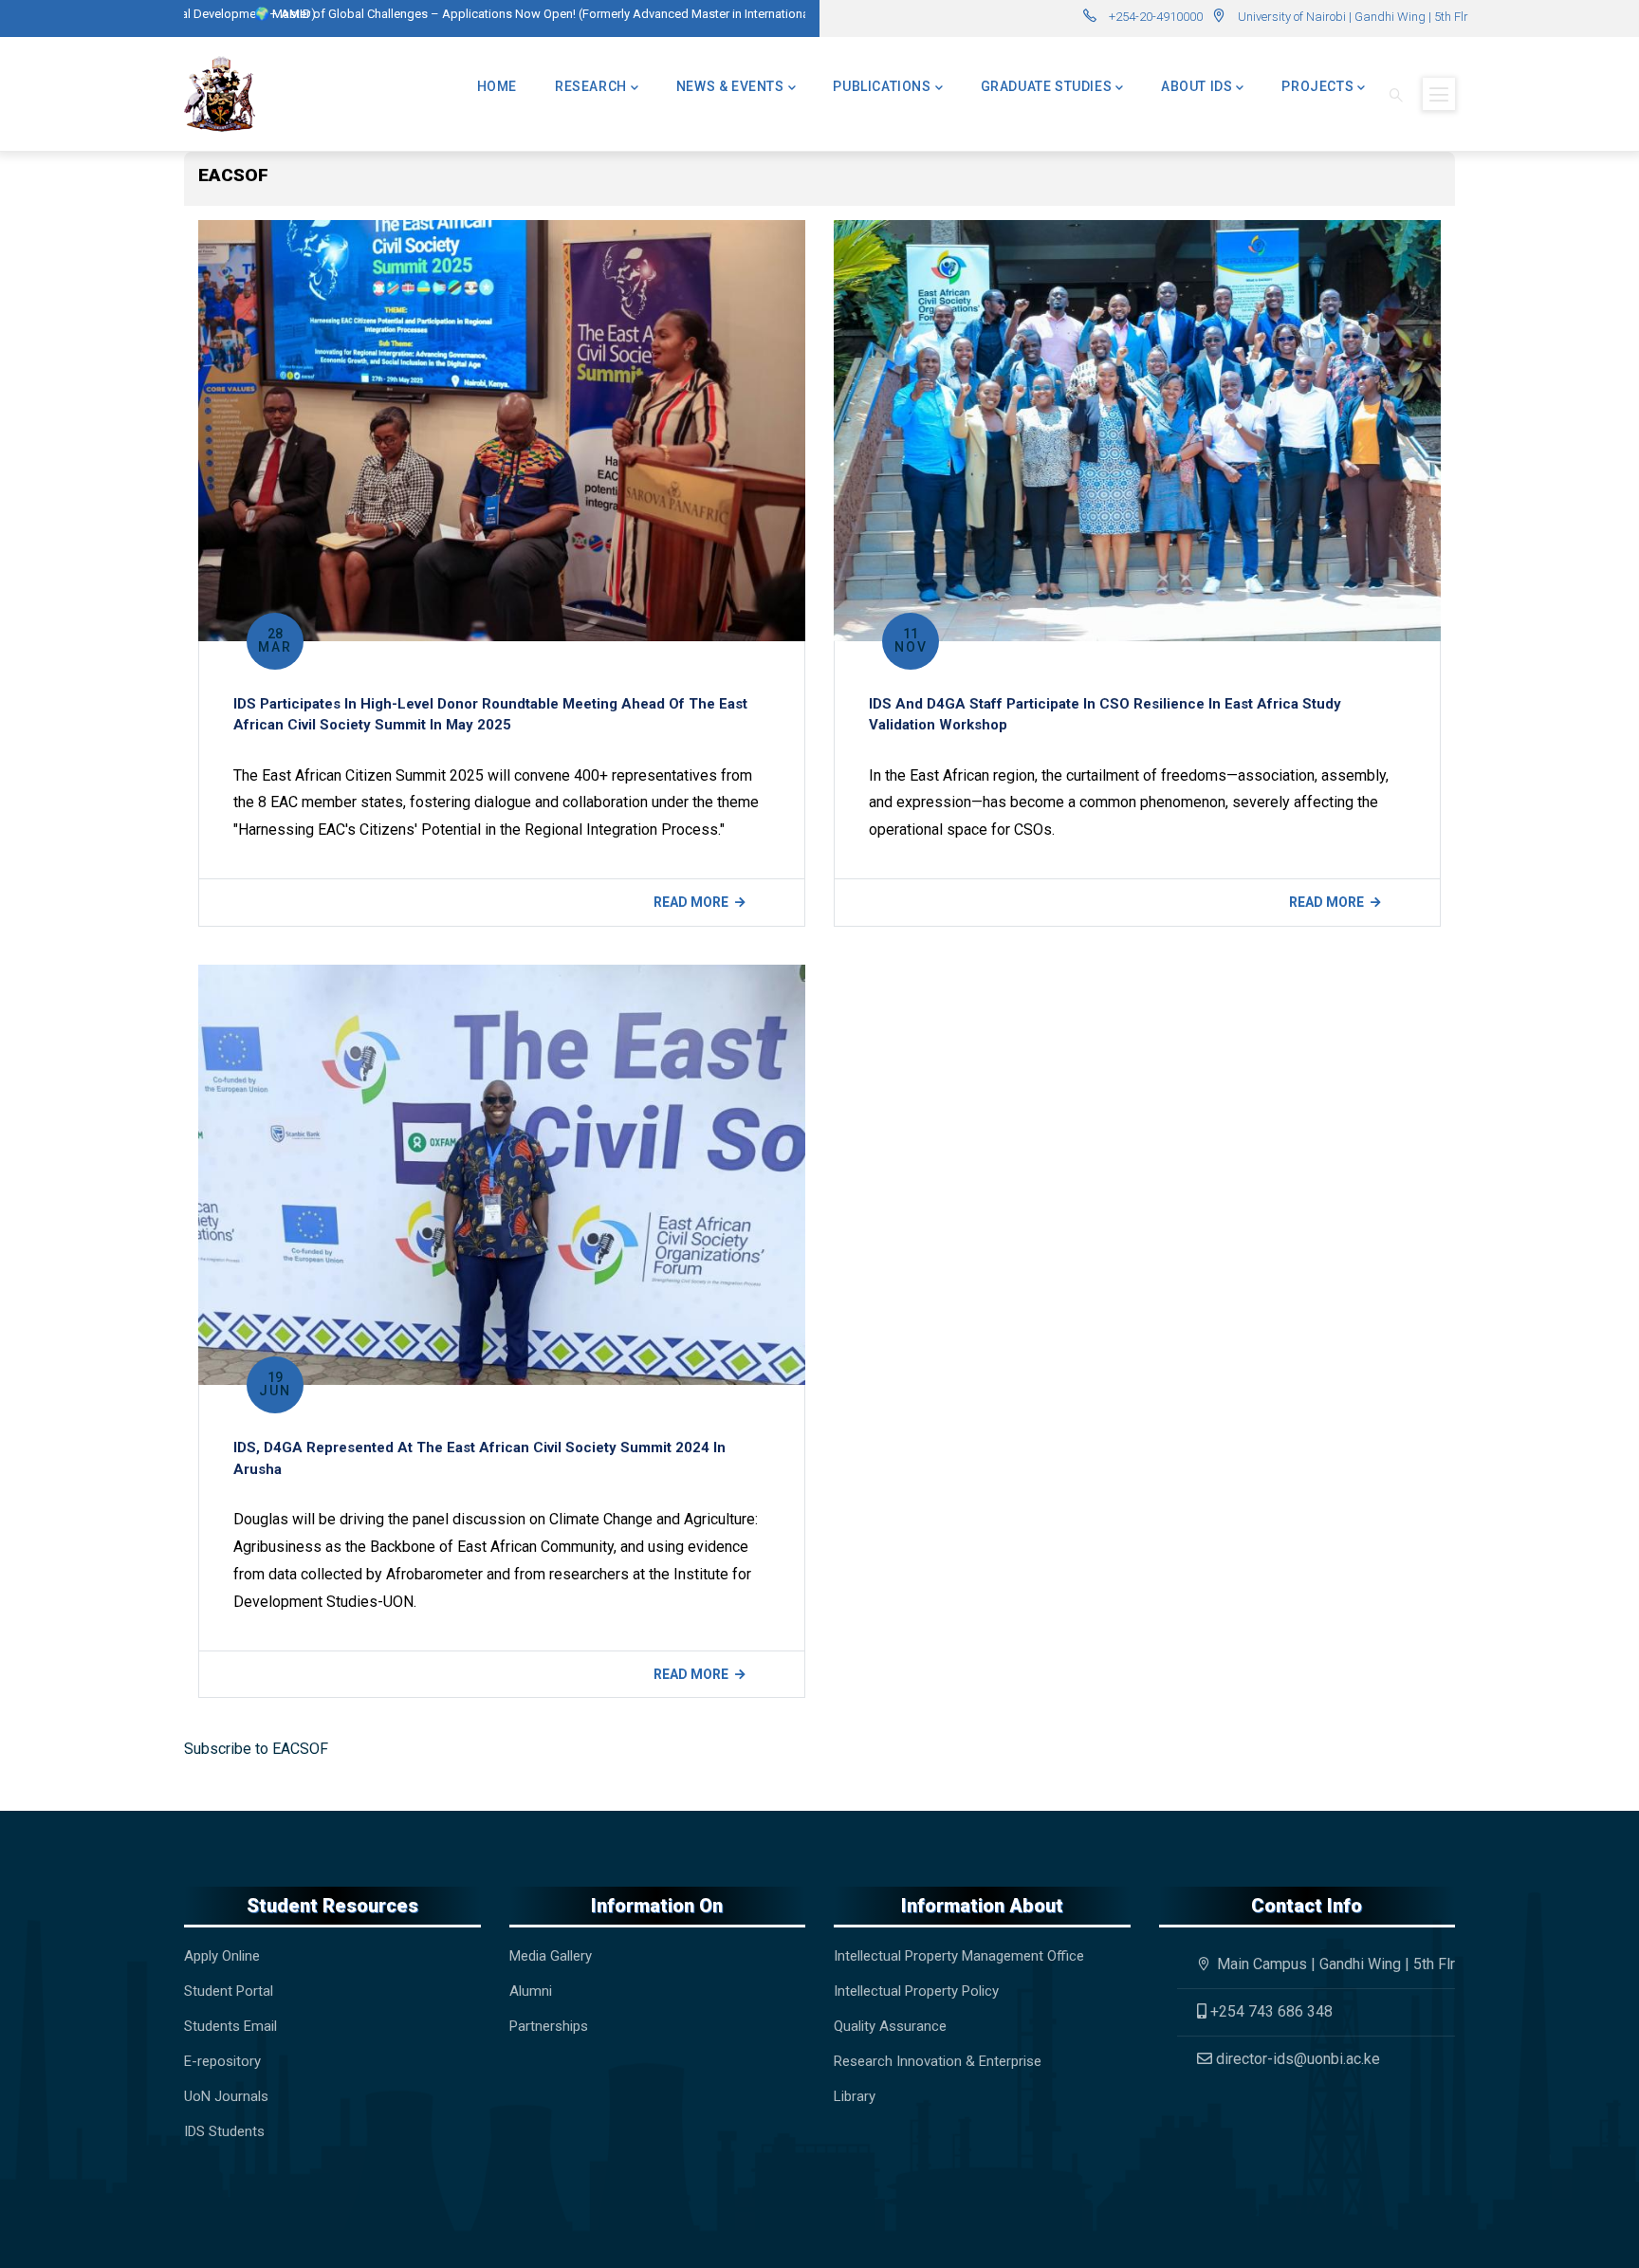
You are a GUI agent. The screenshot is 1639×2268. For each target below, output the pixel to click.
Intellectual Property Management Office (959, 1956)
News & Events (730, 86)
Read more (691, 902)
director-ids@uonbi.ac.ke (1296, 2059)
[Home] (220, 94)
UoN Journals (226, 2096)
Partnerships (549, 2026)
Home (497, 86)
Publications (882, 86)
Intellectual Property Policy (916, 1991)
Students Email (230, 2026)
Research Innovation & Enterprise (938, 2061)
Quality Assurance (890, 2026)
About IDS (1197, 86)
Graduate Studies (1047, 86)
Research (591, 86)
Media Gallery (551, 1956)
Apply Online (222, 1956)
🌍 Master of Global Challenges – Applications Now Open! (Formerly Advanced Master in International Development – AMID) (534, 14)
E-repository (224, 2061)
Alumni (531, 1991)
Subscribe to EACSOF (256, 1749)
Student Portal (229, 1991)
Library (855, 2096)
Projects (1317, 86)
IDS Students (224, 2131)
